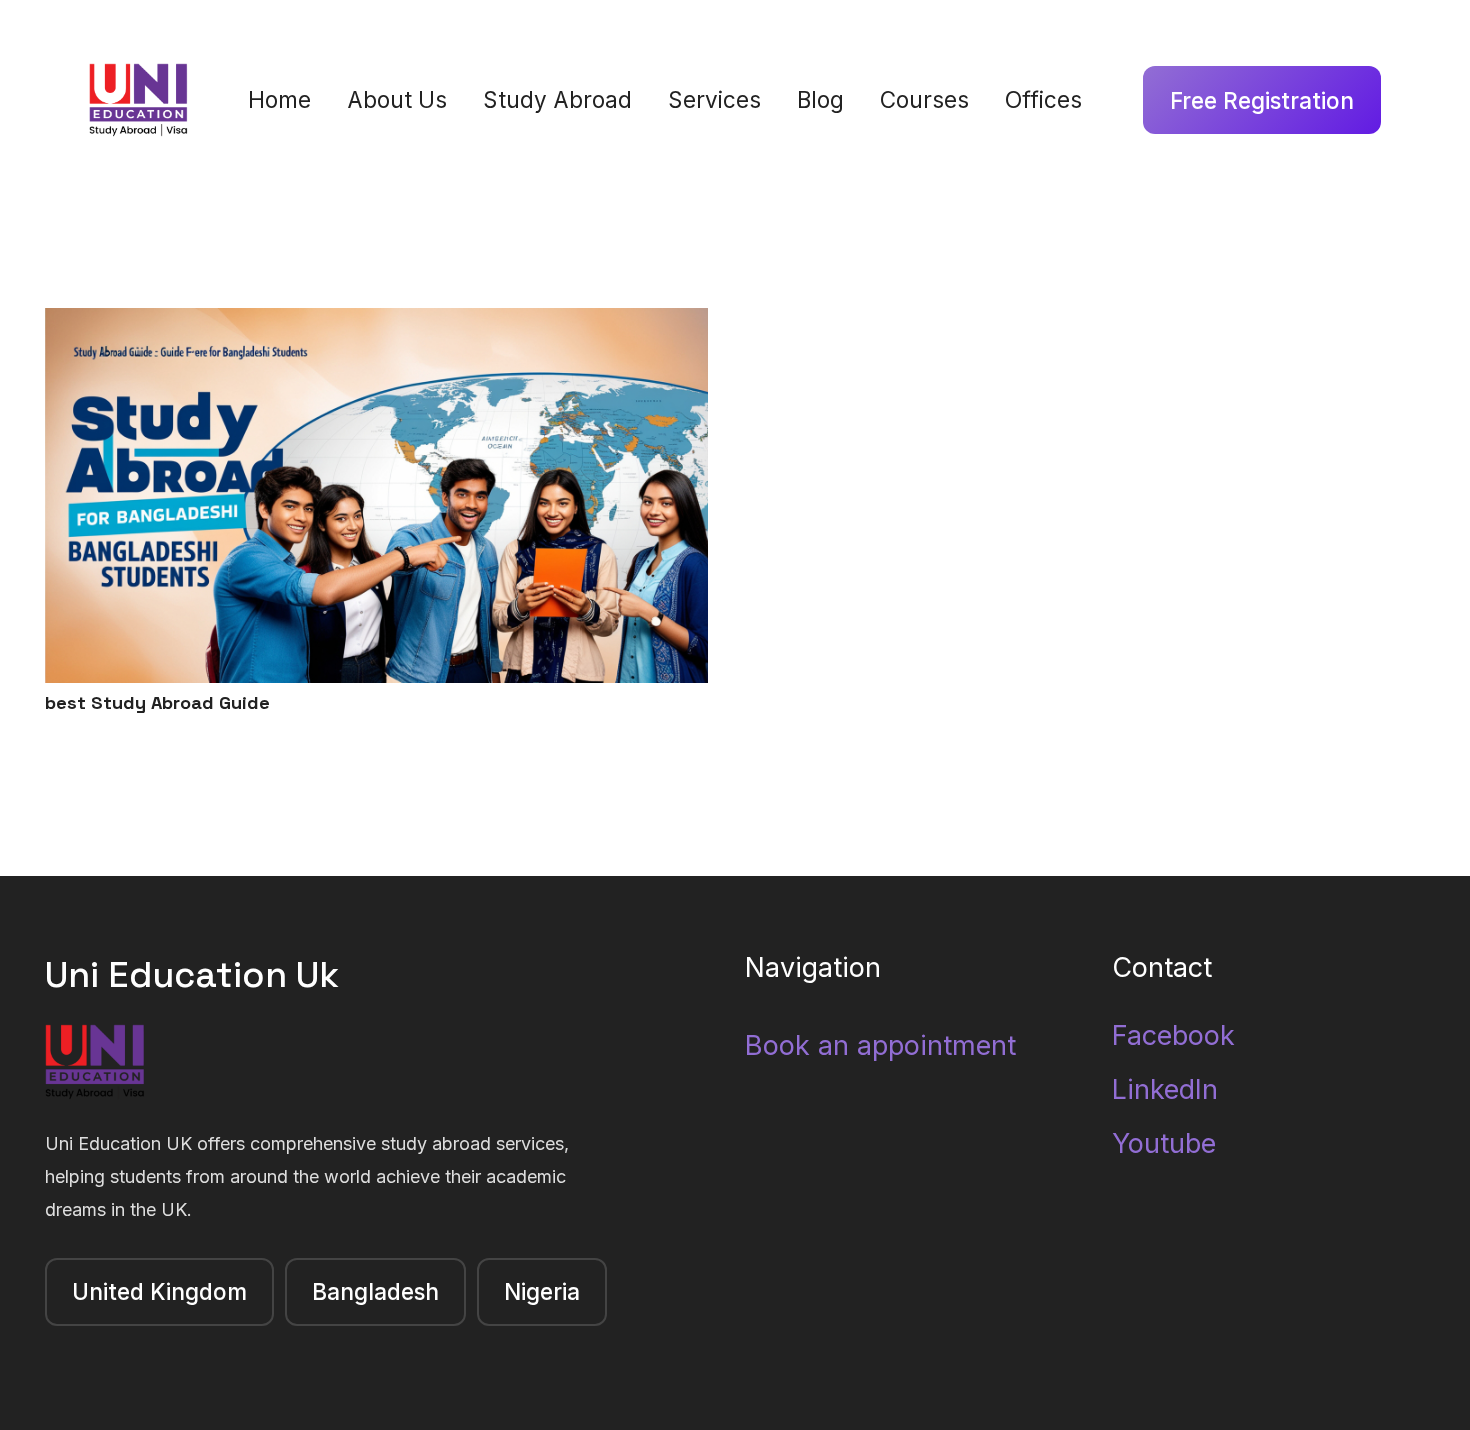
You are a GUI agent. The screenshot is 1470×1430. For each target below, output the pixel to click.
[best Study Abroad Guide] (376, 324)
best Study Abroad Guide (157, 702)
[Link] (138, 100)
